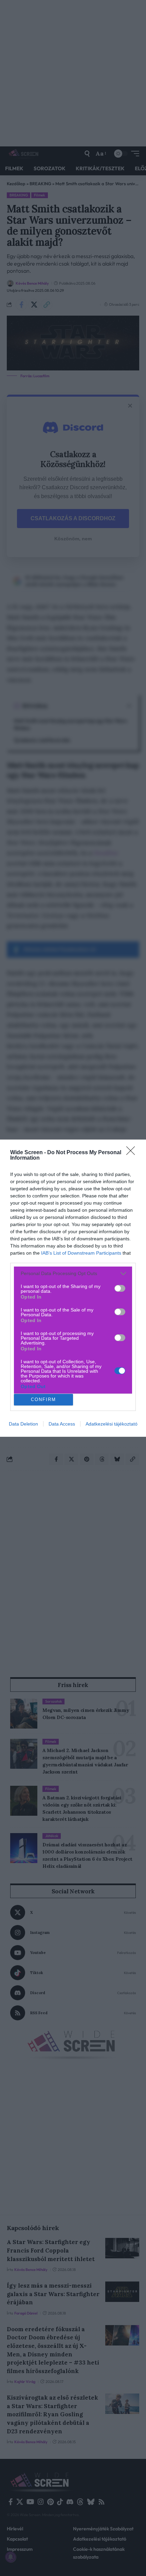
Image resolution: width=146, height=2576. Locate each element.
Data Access (62, 1424)
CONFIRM (43, 1400)
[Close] (133, 1153)
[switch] (120, 1288)
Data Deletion (23, 1424)
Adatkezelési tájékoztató (112, 1424)
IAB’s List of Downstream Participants (81, 1253)
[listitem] (73, 1274)
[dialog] (73, 1288)
